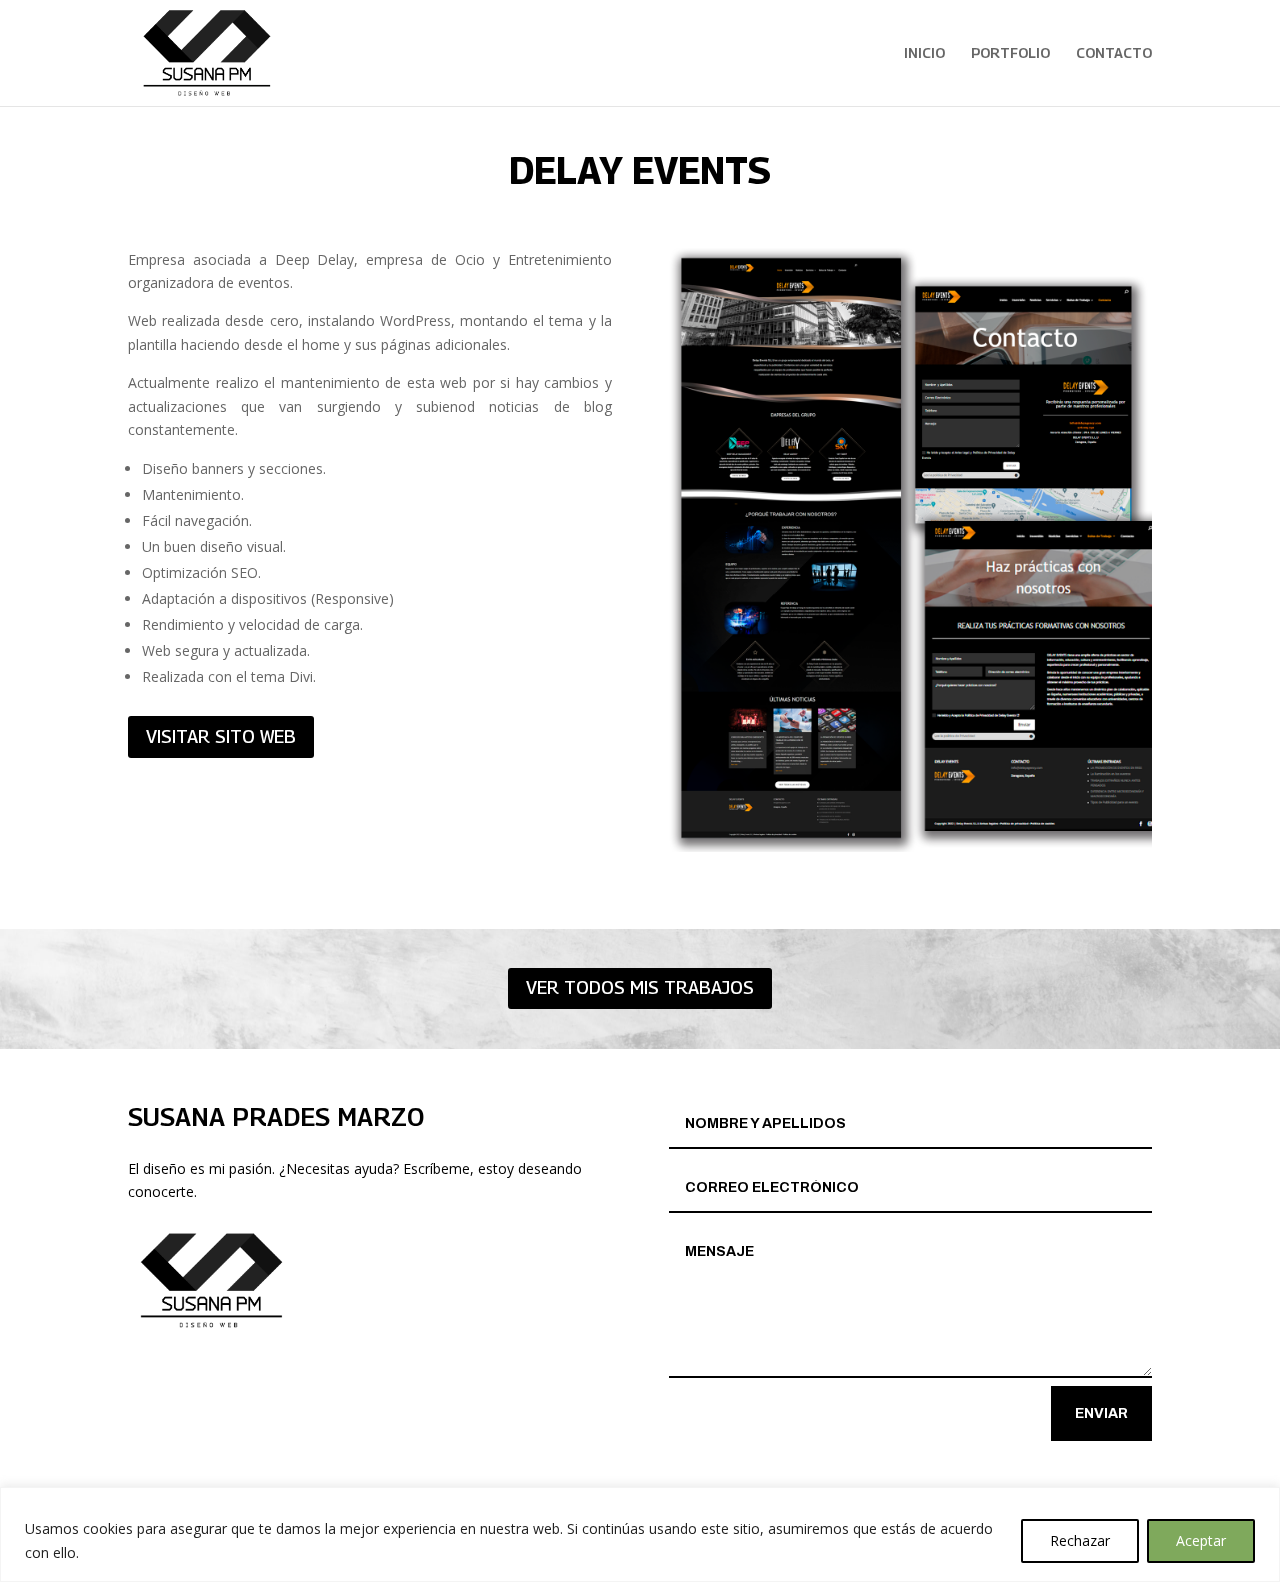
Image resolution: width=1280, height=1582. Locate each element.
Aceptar (1201, 1540)
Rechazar (1080, 1540)
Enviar (1101, 1413)
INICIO (924, 53)
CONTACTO (1114, 53)
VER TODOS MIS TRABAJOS (640, 987)
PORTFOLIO (1010, 53)
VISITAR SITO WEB (221, 736)
